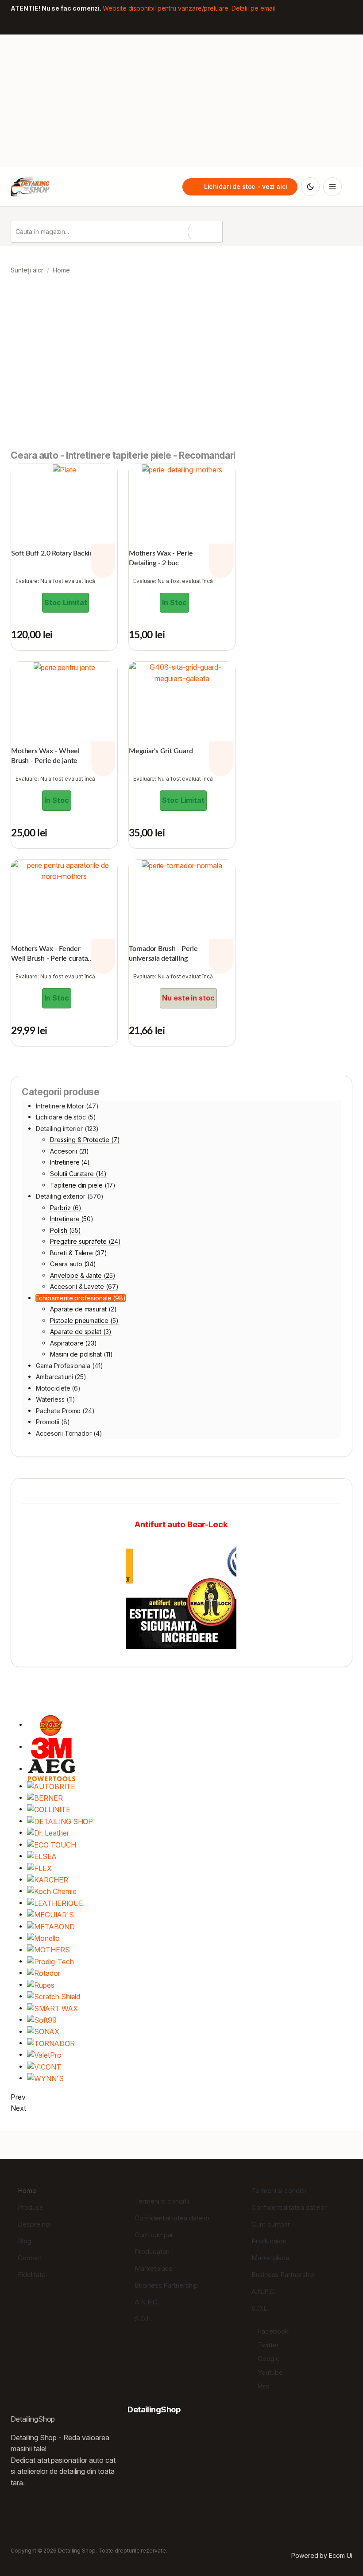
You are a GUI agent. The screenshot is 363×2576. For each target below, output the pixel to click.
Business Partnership (166, 2285)
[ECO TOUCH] (51, 1845)
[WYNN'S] (45, 2078)
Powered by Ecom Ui (322, 2555)
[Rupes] (41, 1985)
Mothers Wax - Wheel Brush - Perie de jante (45, 756)
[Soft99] (42, 2020)
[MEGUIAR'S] (50, 1915)
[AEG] (51, 1769)
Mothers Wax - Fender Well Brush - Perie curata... (52, 954)
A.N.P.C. (147, 2302)
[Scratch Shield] (54, 1996)
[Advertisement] (181, 101)
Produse (30, 2207)
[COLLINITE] (48, 1809)
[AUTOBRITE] (51, 1786)
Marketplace (154, 2268)
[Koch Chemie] (52, 1891)
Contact (30, 2258)
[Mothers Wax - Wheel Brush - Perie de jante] (64, 667)
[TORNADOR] (51, 2043)
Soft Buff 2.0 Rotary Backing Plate (63, 553)
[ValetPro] (44, 2055)
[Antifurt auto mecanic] (181, 1594)
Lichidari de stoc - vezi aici (246, 187)
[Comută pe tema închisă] (310, 187)
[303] (51, 1725)
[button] (19, 369)
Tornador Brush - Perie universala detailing (163, 954)
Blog (25, 2241)
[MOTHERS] (48, 1950)
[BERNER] (45, 1798)
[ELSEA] (42, 1856)
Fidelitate (31, 2275)
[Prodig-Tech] (50, 1961)
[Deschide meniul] (332, 187)
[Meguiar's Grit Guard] (182, 673)
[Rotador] (43, 1973)
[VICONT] (44, 2067)
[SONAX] (43, 2032)
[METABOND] (51, 1926)
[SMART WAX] (52, 2008)
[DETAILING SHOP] (60, 1821)
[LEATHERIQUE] (55, 1903)
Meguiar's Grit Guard (161, 751)
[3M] (51, 1747)
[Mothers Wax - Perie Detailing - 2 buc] (182, 470)
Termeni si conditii (162, 2201)
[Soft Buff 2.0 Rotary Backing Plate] (64, 470)
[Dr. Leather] (48, 1833)
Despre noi (34, 2224)
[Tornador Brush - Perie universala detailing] (182, 866)
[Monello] (43, 1938)
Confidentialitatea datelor (172, 2218)
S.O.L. (143, 2319)
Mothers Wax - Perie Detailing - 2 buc (161, 558)
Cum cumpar (154, 2235)
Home (27, 2191)
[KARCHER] (47, 1880)
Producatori (152, 2252)
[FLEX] (39, 1868)
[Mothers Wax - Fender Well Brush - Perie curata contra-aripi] (64, 871)
